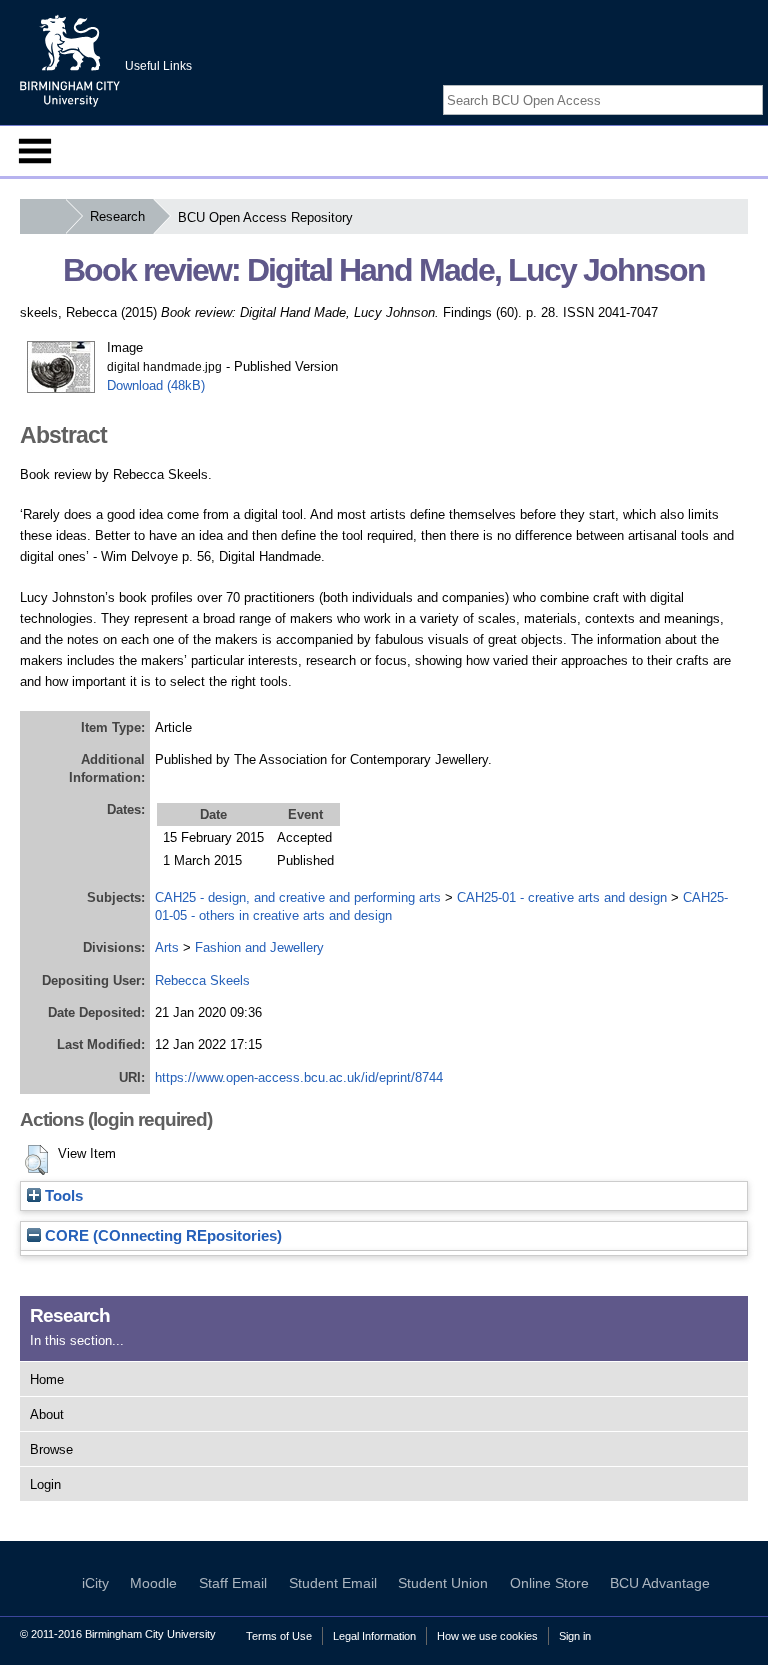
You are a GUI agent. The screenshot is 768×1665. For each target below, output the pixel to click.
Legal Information (374, 1636)
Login (45, 1484)
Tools (62, 1196)
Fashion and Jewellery (259, 947)
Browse (51, 1449)
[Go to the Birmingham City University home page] (70, 60)
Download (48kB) (156, 385)
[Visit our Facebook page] (706, 82)
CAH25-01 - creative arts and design (562, 897)
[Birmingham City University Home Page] (42, 216)
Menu (35, 151)
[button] (36, 1160)
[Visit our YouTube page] (753, 82)
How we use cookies (487, 1636)
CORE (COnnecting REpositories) (161, 1236)
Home (47, 1379)
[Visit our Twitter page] (729, 82)
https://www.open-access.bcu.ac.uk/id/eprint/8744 (299, 1077)
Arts (167, 947)
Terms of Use (279, 1636)
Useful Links (158, 66)
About (47, 1414)
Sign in (575, 1636)
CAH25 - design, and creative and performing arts (298, 897)
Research (117, 216)
